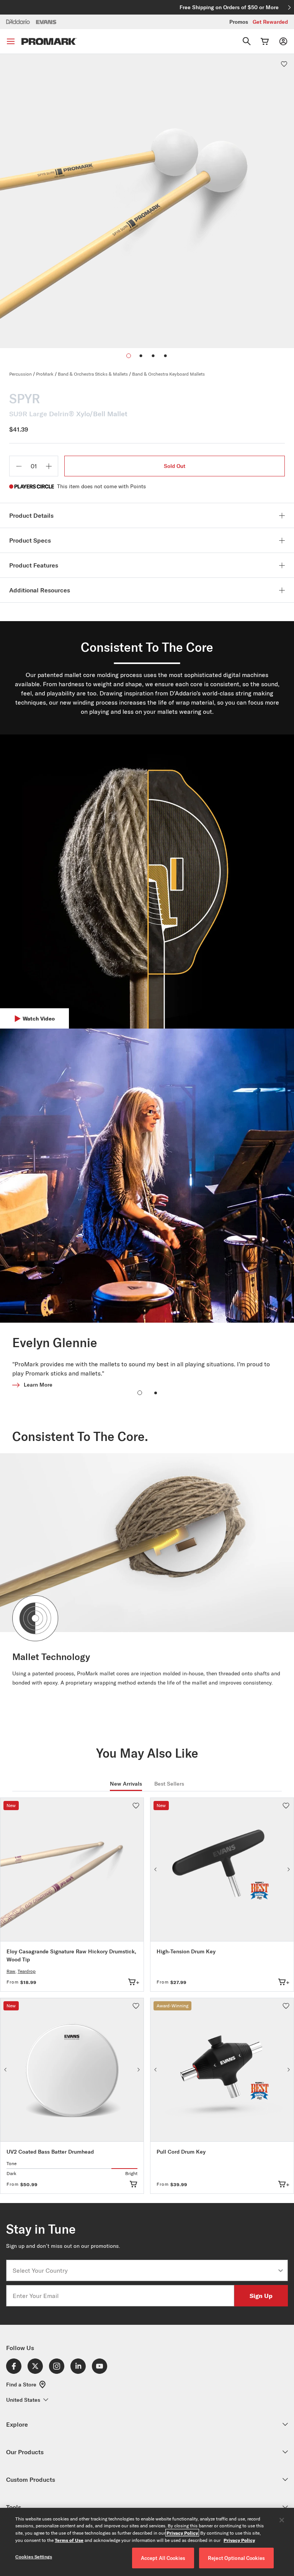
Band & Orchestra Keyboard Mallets (168, 374)
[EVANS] (46, 22)
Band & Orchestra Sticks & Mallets (93, 374)
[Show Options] (281, 2270)
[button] (141, 356)
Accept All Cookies (163, 2558)
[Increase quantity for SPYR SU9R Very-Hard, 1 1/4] (49, 466)
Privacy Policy (182, 2533)
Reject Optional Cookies (236, 2558)
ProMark (45, 374)
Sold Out (175, 466)
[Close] (282, 2520)
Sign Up (261, 2296)
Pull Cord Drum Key (181, 2152)
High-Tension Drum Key (186, 1951)
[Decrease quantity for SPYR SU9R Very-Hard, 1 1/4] (19, 466)
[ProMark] (49, 42)
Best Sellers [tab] (169, 1784)
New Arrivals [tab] (126, 1784)
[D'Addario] (18, 21)
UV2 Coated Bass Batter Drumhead (50, 2152)
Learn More (38, 1385)
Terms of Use (69, 2540)
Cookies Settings (34, 2557)
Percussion (20, 374)
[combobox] (145, 2270)
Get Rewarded (270, 22)
